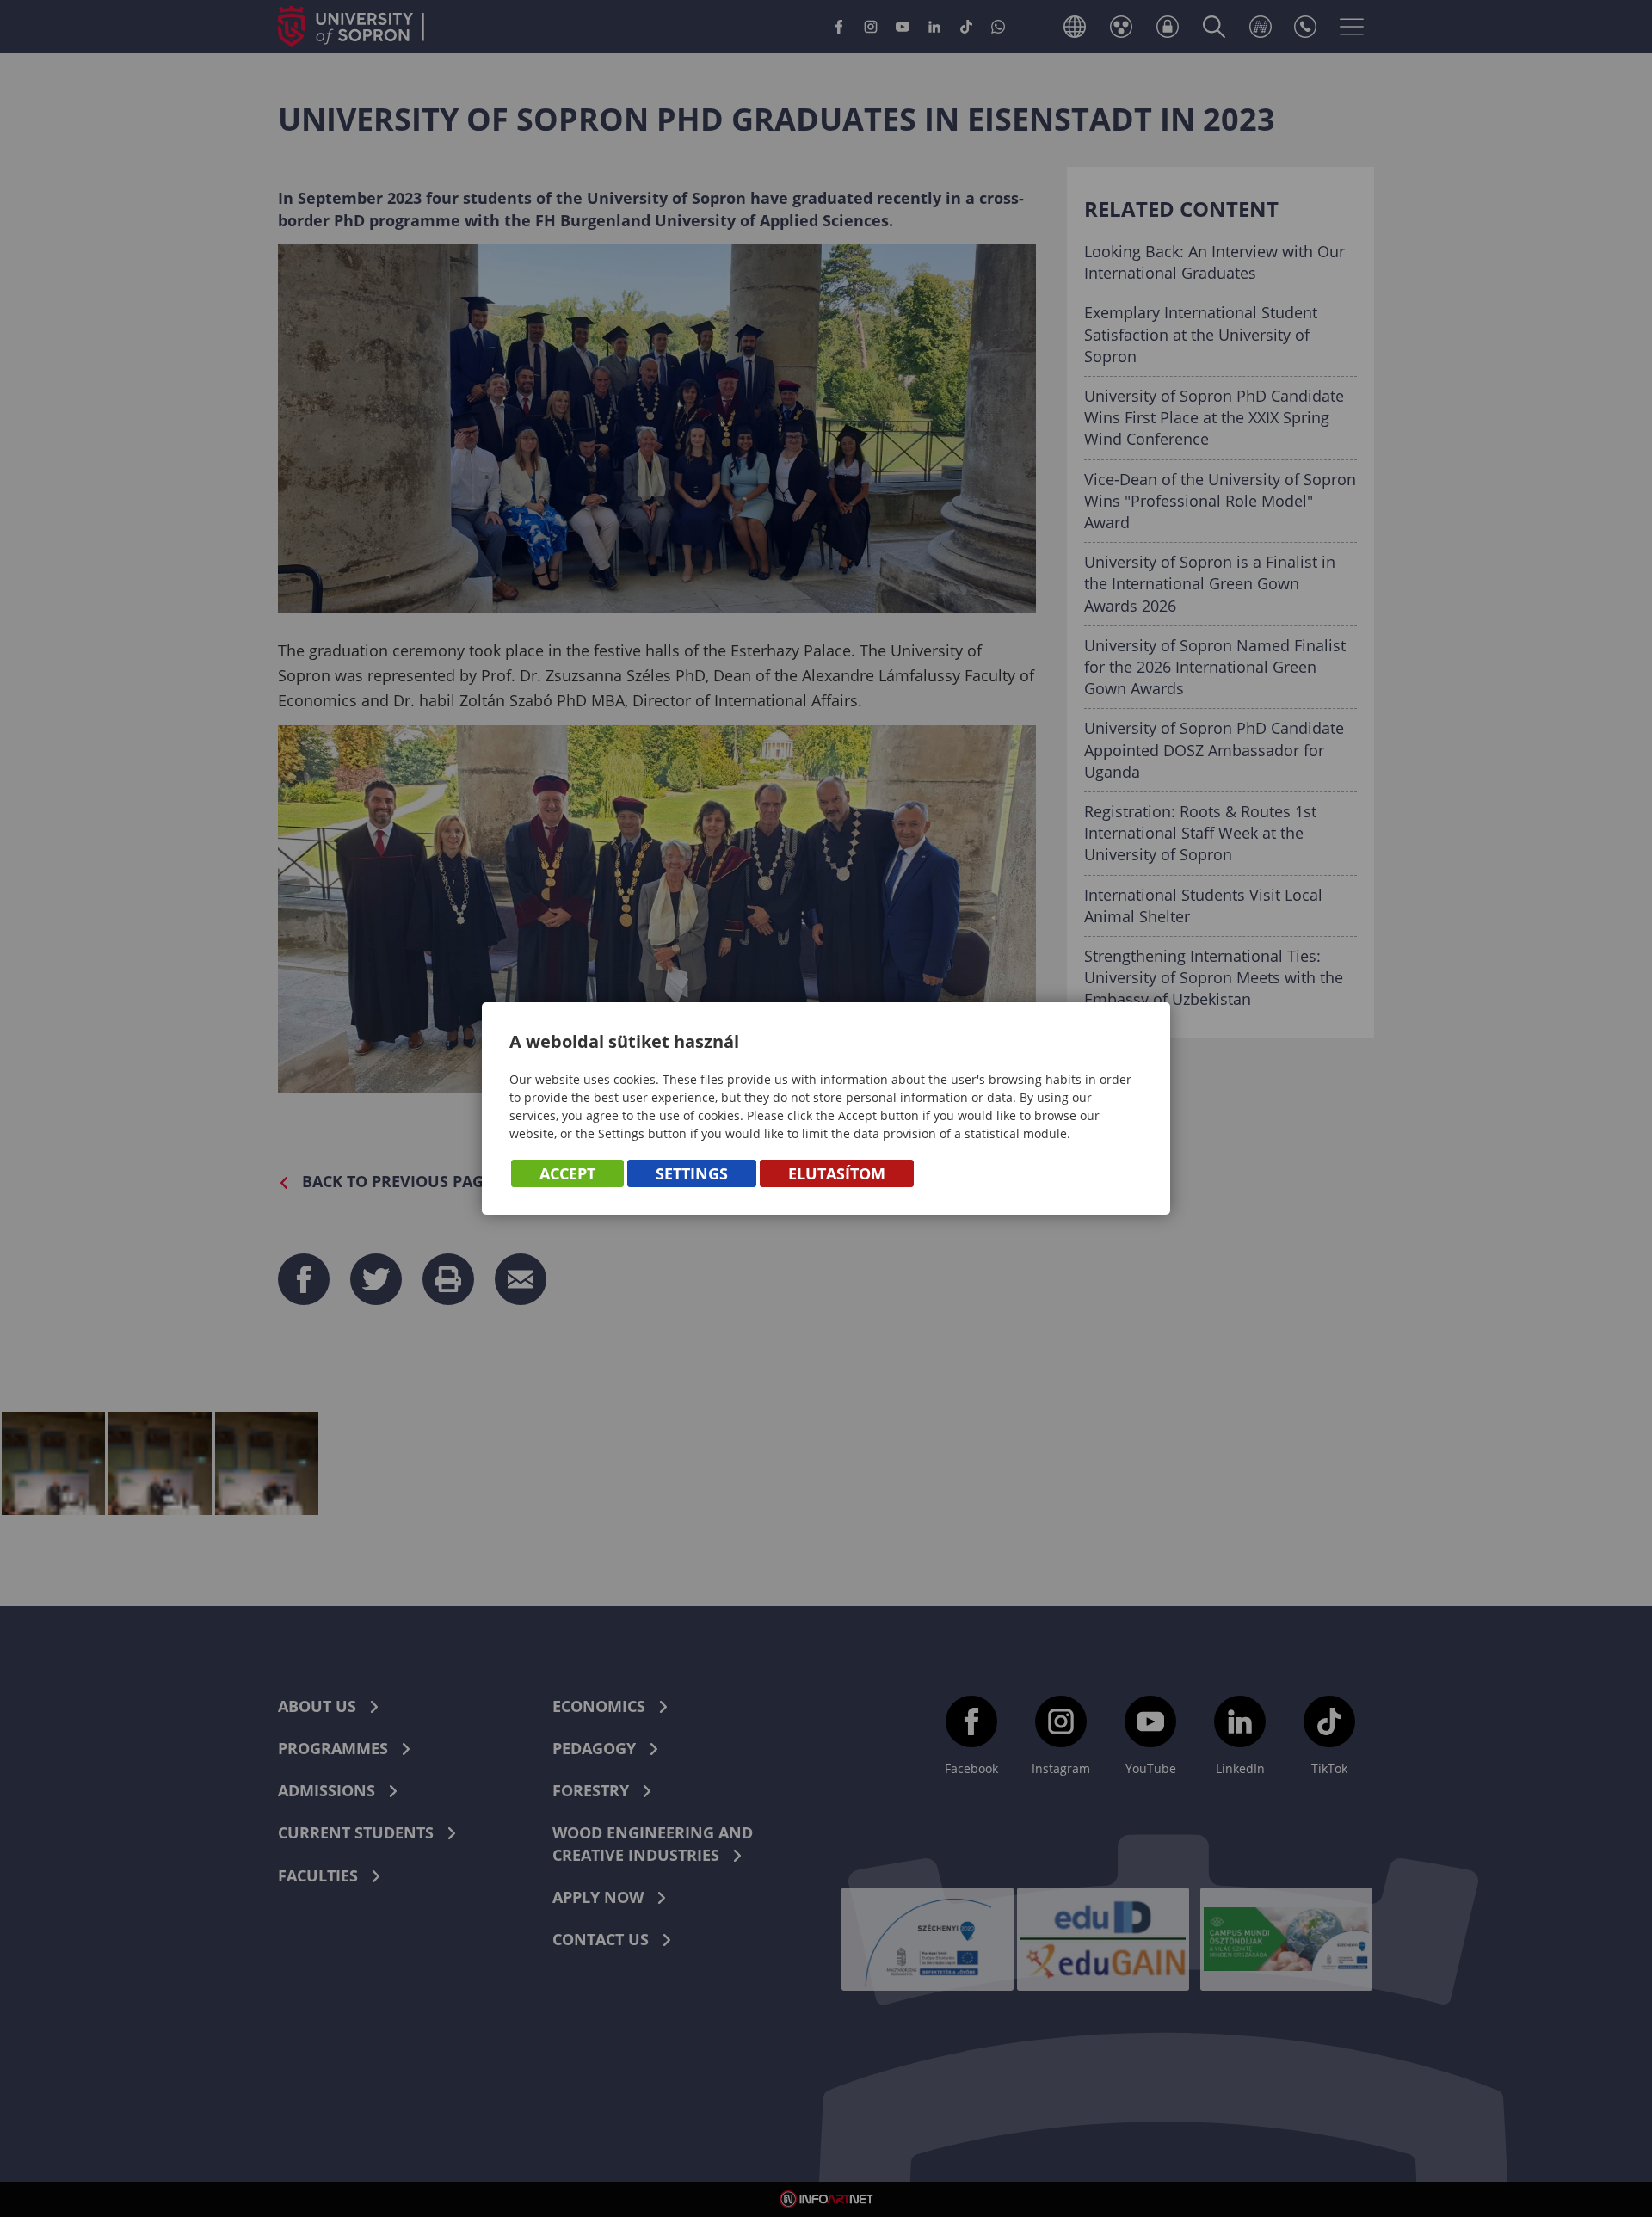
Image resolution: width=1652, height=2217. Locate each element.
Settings (692, 1173)
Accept (567, 1173)
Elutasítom (837, 1173)
